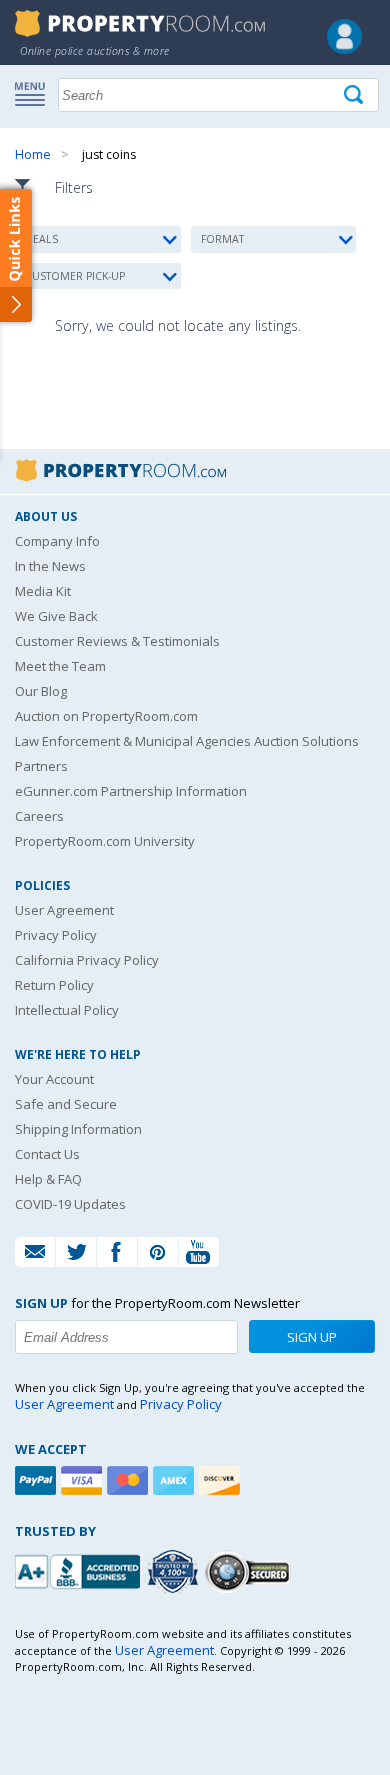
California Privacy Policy (87, 960)
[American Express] (176, 1480)
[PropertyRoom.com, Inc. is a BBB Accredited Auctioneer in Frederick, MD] (80, 1569)
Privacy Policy (56, 935)
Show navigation (35, 93)
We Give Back (56, 616)
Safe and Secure (66, 1104)
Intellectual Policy (67, 1010)
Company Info (57, 541)
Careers (39, 816)
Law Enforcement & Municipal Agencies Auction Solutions (187, 741)
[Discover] (222, 1480)
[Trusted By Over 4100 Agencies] (175, 1572)
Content (19, 254)
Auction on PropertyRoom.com (106, 716)
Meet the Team (60, 666)
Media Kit (43, 591)
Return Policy (54, 985)
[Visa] (84, 1480)
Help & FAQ (48, 1179)
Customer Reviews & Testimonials (117, 641)
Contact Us (47, 1154)
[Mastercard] (130, 1480)
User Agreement (64, 910)
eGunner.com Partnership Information (131, 791)
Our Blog (41, 691)
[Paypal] (38, 1480)
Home (33, 154)
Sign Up (312, 1337)
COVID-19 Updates (70, 1204)
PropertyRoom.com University (105, 841)
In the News (50, 566)
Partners (41, 766)
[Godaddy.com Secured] (250, 1571)
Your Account (54, 1079)
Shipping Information (78, 1129)
